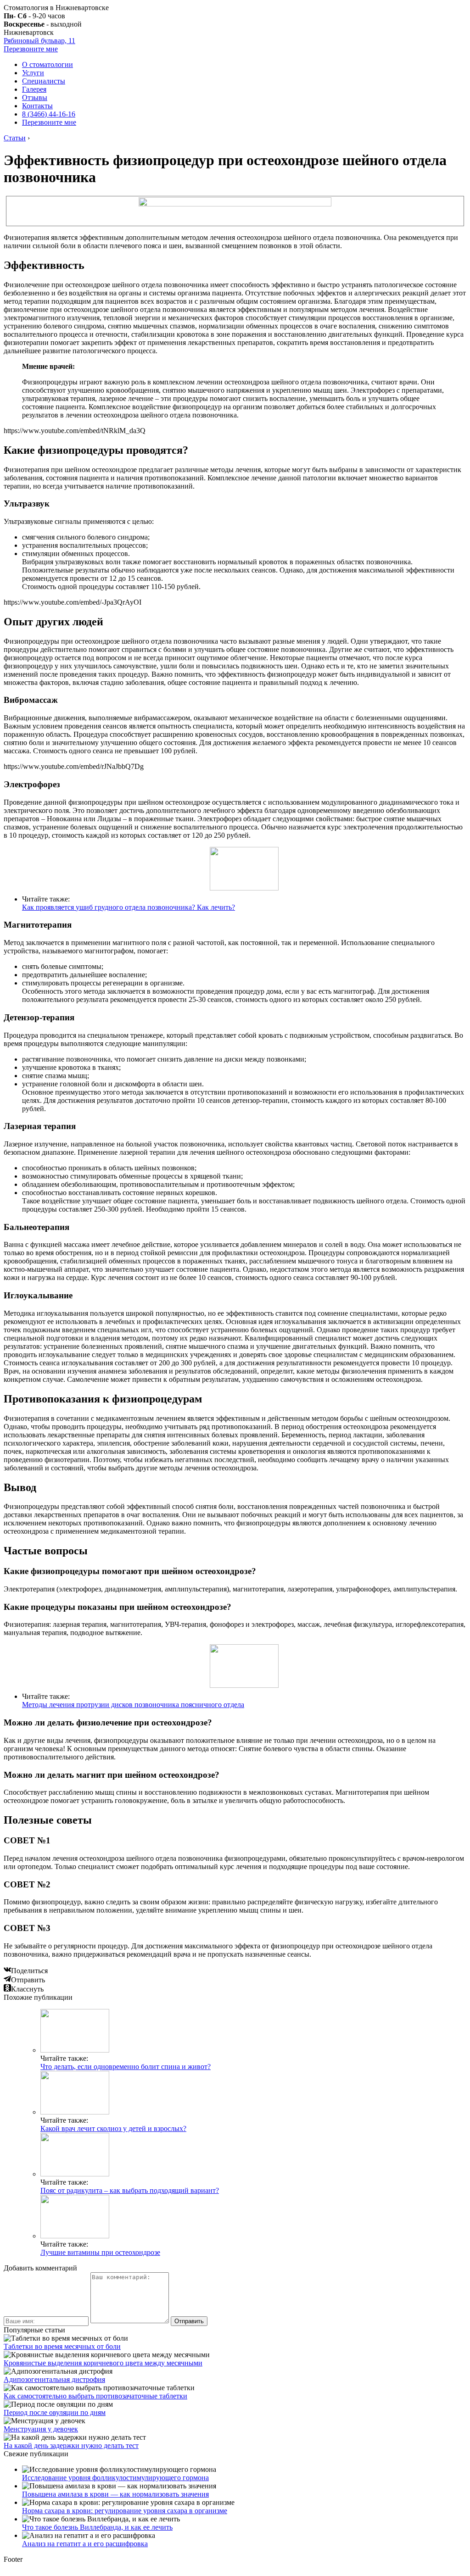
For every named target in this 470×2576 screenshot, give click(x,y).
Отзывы (35, 97)
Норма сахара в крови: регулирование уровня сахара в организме (125, 2511)
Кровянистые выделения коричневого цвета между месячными (103, 2363)
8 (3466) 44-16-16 (49, 114)
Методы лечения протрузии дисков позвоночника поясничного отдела (133, 1705)
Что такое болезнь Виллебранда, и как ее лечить (97, 2527)
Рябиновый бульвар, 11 (39, 41)
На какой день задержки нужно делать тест (71, 2445)
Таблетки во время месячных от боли (62, 2346)
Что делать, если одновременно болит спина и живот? (126, 2067)
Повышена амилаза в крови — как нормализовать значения (115, 2494)
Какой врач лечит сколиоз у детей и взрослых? (113, 2128)
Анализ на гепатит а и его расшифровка (85, 2544)
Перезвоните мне (31, 49)
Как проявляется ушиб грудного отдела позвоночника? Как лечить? (129, 907)
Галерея (34, 89)
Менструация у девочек (41, 2429)
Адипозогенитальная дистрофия (54, 2379)
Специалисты (44, 81)
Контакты (37, 106)
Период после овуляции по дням (55, 2412)
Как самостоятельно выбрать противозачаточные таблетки (95, 2396)
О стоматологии (48, 64)
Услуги (33, 73)
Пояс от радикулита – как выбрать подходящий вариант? (130, 2190)
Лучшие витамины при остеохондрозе (100, 2252)
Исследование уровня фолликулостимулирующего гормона (115, 2478)
